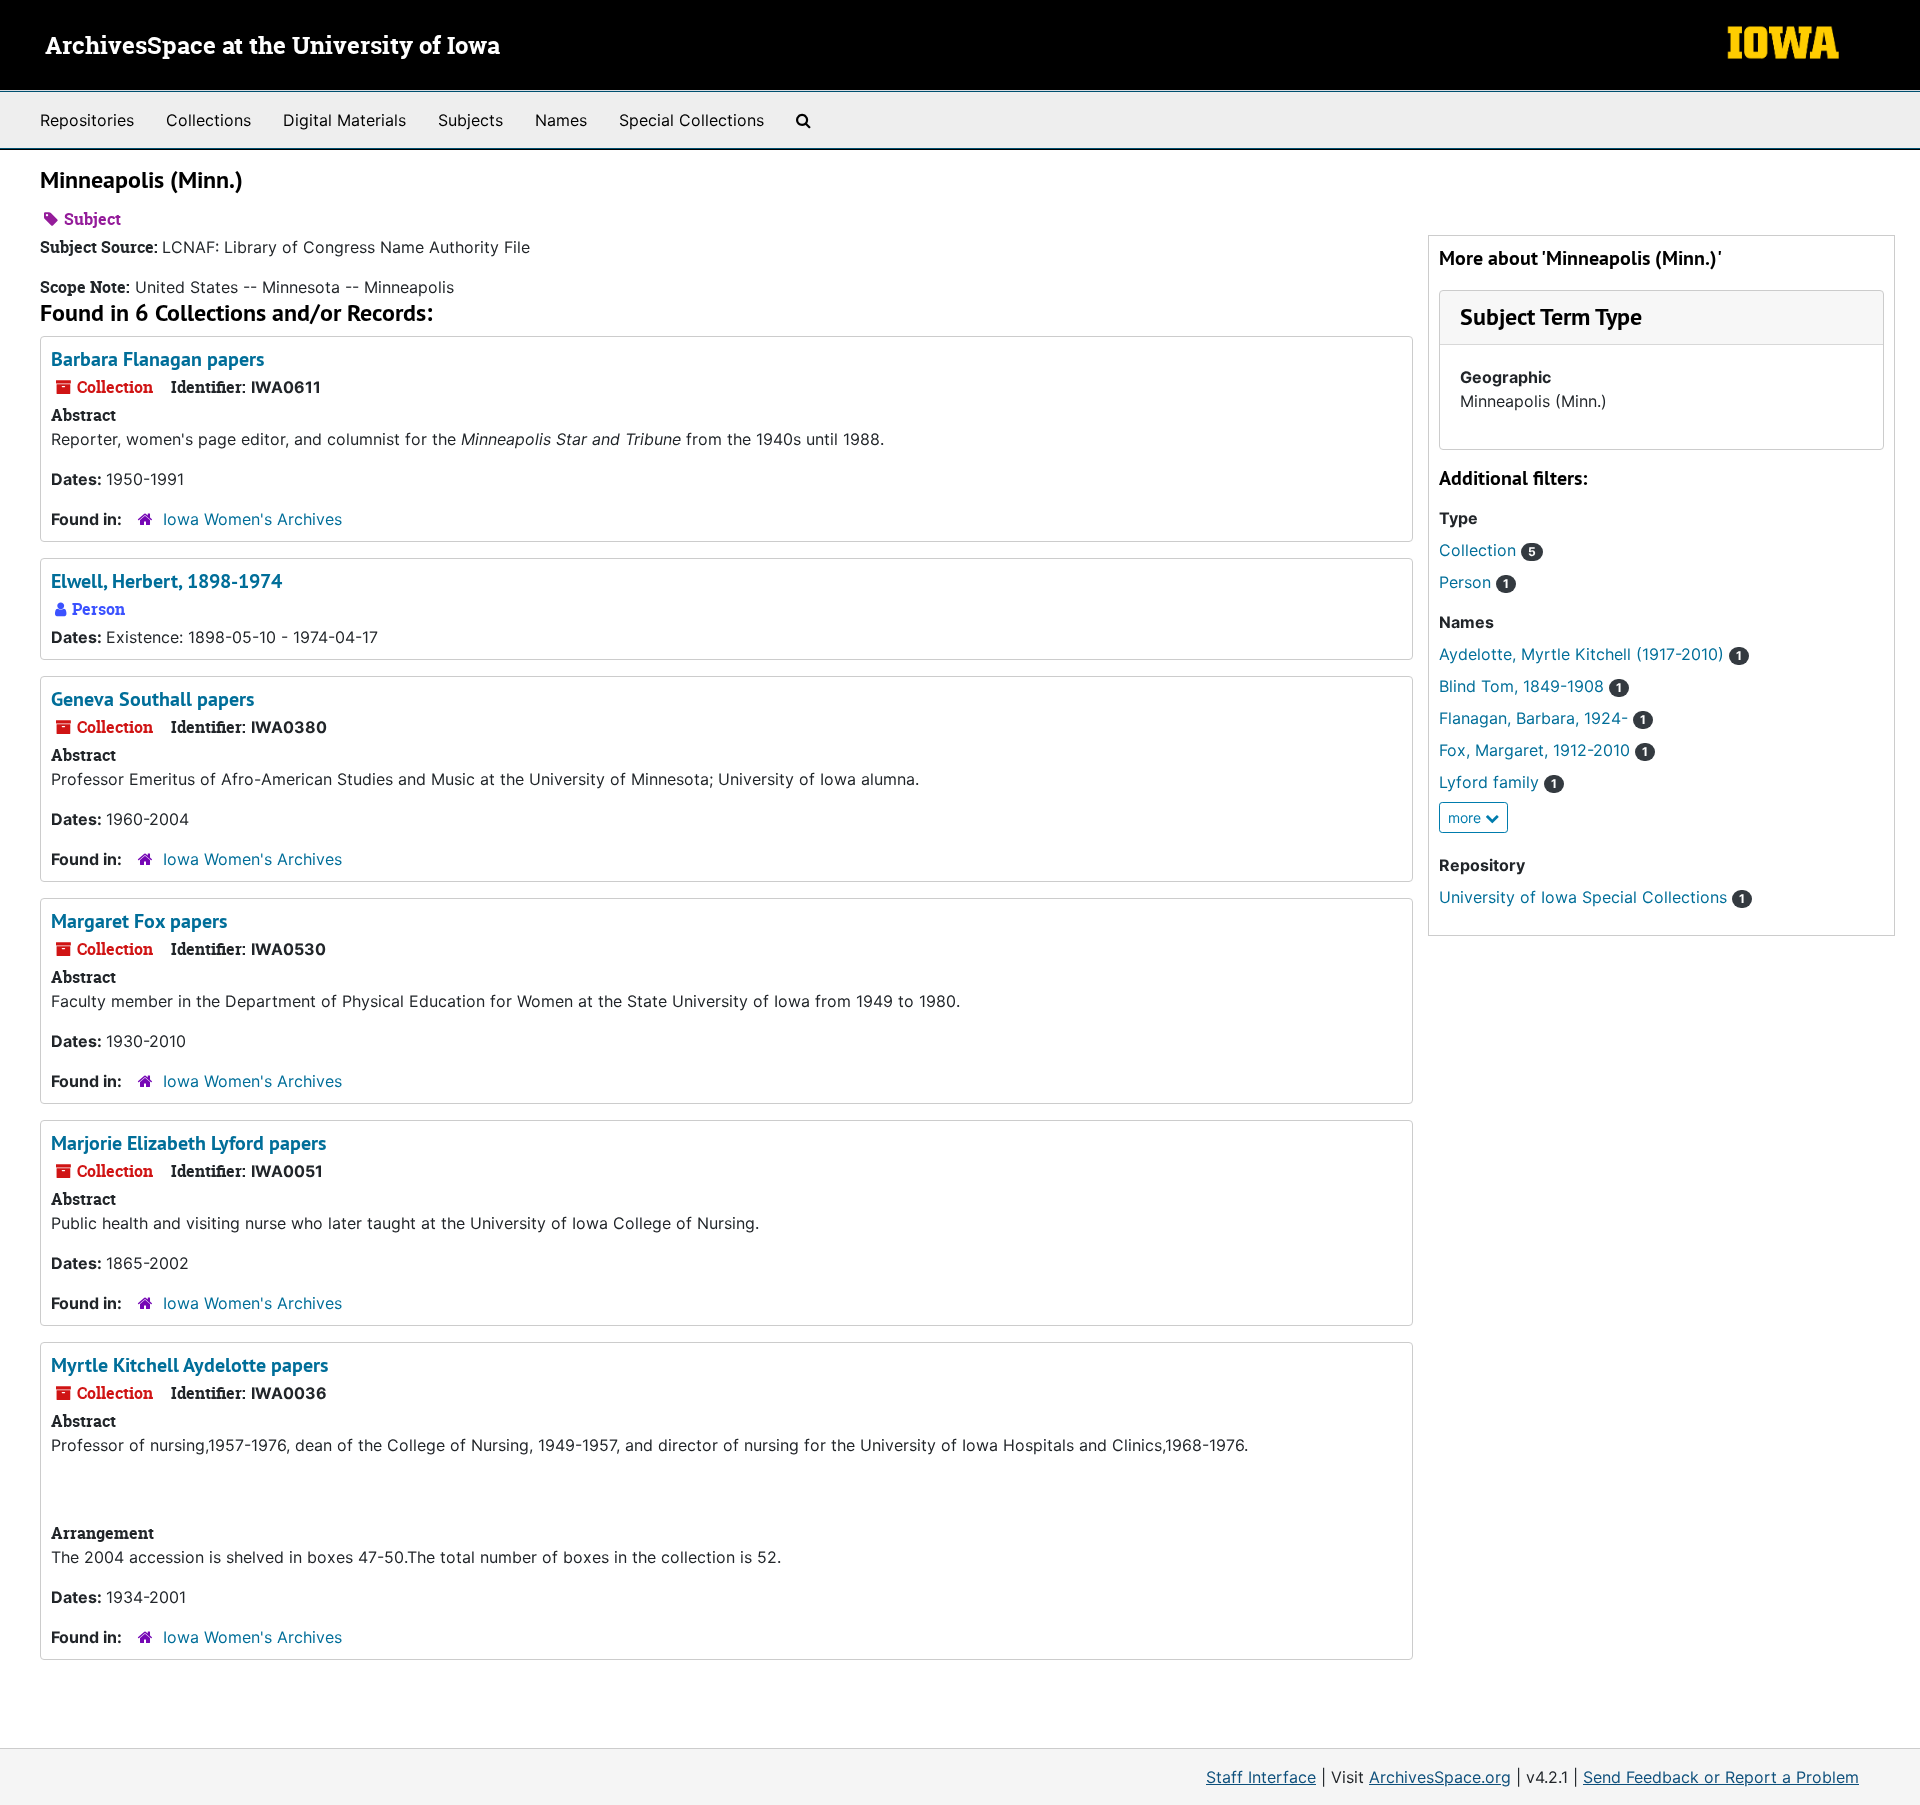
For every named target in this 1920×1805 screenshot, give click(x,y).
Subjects (470, 120)
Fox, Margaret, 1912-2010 (1543, 750)
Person (1474, 582)
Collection (1487, 550)
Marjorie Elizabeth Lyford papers (188, 1143)
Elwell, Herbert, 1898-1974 (166, 581)
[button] (1551, 316)
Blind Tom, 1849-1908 (1530, 686)
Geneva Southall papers (152, 699)
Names (561, 120)
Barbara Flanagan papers (157, 359)
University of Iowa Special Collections (1592, 897)
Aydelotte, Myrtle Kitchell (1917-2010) (1590, 654)
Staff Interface (1261, 1777)
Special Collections (691, 120)
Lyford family (1498, 782)
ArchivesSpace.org (1440, 1777)
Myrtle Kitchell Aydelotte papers (189, 1365)
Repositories (87, 120)
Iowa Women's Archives (252, 519)
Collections (208, 120)
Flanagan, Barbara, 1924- (1542, 718)
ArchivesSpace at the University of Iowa (272, 47)
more (1466, 817)
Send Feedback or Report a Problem (1721, 1777)
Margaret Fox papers (139, 921)
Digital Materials (344, 120)
